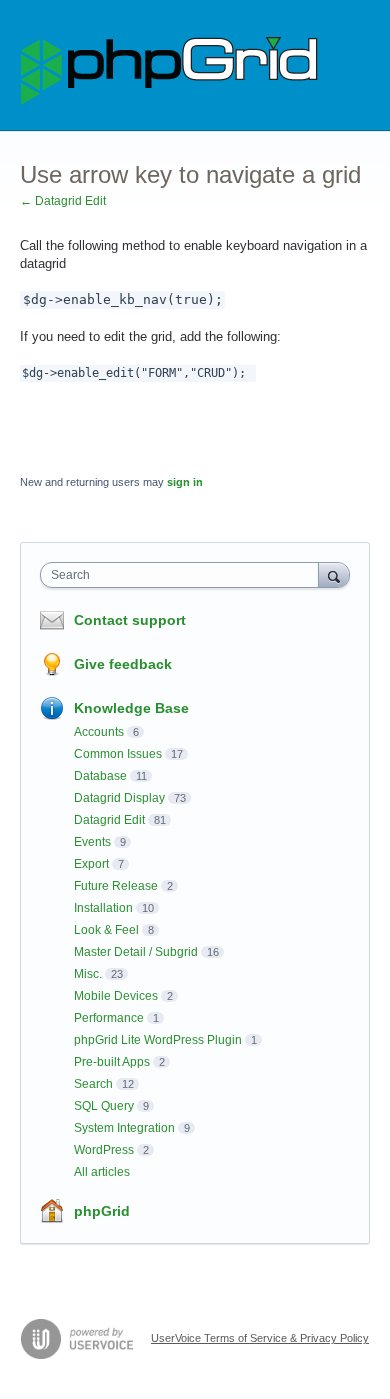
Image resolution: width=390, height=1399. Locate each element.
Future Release (116, 886)
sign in (185, 482)
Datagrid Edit (109, 820)
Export (91, 864)
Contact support (130, 620)
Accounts (99, 732)
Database (100, 776)
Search (93, 1084)
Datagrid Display (119, 798)
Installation (103, 908)
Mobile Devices (116, 996)
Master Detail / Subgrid (136, 952)
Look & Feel (106, 930)
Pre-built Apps (112, 1062)
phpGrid (102, 1211)
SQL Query (104, 1106)
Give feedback (123, 664)
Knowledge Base (131, 708)
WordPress (104, 1150)
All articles (102, 1172)
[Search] (334, 574)
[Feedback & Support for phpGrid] (170, 65)
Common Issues (118, 754)
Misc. (88, 974)
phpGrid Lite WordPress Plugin (158, 1040)
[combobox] (184, 575)
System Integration (124, 1128)
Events (92, 842)
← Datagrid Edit (63, 201)
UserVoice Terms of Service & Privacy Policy (260, 1338)
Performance (109, 1018)
